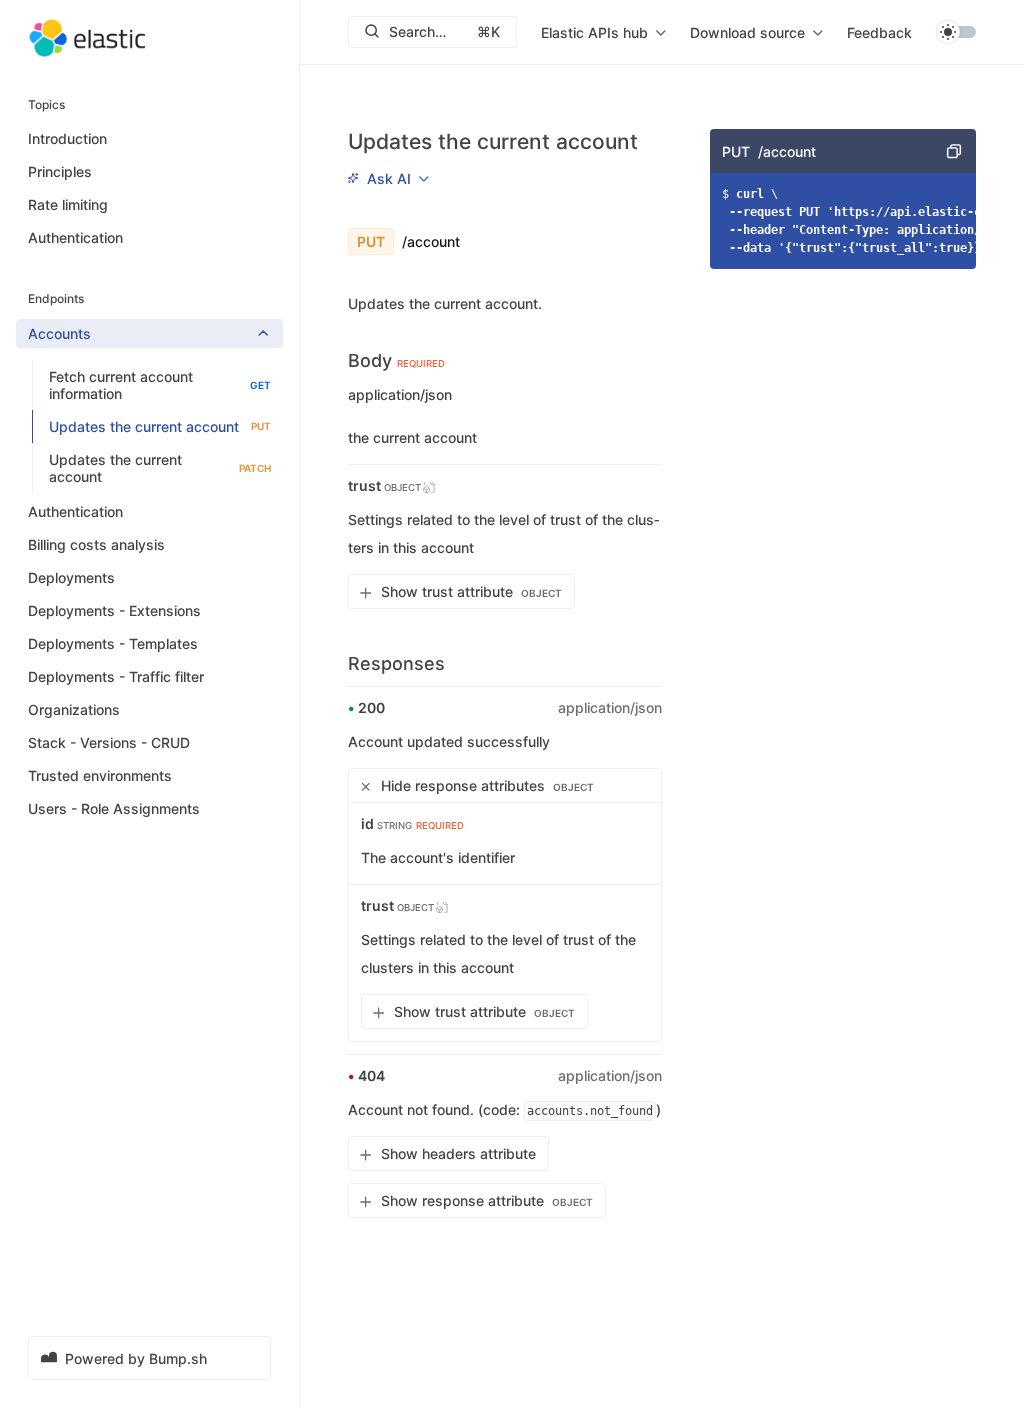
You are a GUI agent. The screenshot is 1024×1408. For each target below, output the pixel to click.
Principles (60, 171)
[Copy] (954, 151)
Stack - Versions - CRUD (109, 742)
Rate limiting (68, 204)
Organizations (74, 709)
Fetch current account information (160, 385)
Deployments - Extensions (114, 610)
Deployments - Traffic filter (116, 676)
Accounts (59, 333)
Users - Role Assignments (114, 808)
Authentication (75, 237)
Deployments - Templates (113, 643)
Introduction (67, 138)
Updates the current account (160, 426)
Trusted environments (100, 775)
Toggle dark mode (956, 32)
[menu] (603, 32)
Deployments (71, 577)
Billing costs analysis (96, 544)
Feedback (879, 32)
